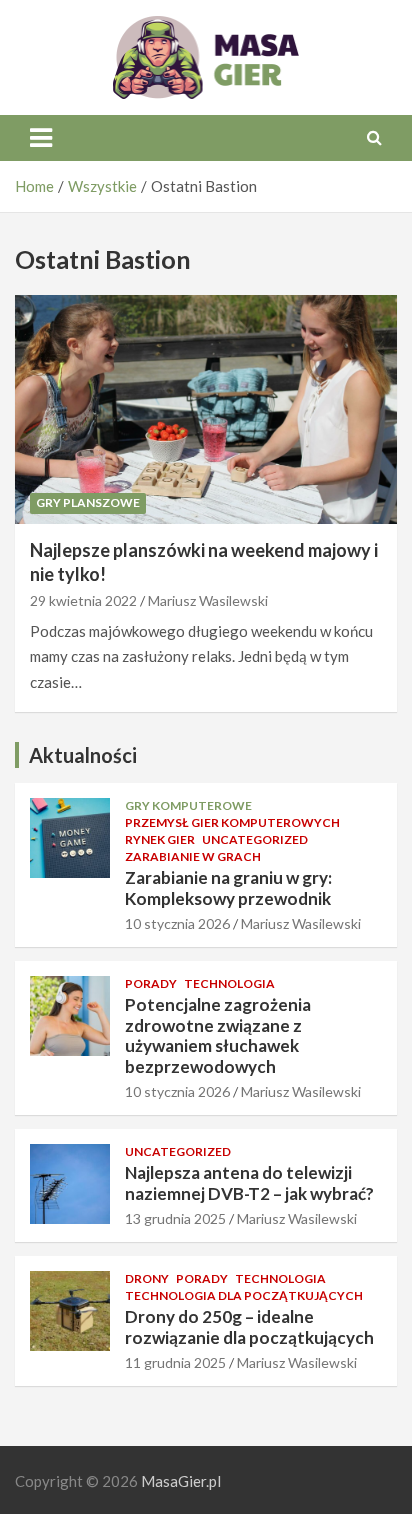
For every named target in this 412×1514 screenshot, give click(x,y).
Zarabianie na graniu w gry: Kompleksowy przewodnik (228, 887)
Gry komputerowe (188, 805)
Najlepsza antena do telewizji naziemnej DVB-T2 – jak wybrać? (249, 1182)
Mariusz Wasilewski (208, 600)
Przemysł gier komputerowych (232, 822)
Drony (147, 1278)
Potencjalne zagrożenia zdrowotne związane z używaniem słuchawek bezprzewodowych (218, 1035)
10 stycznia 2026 (177, 923)
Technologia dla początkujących (244, 1295)
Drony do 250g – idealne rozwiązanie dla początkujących (249, 1326)
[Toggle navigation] (41, 138)
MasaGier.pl (181, 1481)
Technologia (229, 983)
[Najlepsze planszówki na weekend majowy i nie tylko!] (206, 409)
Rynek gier (160, 839)
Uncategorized (255, 839)
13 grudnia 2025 (175, 1218)
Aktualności (83, 755)
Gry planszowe (88, 502)
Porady (151, 983)
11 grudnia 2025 (175, 1362)
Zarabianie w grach (193, 856)
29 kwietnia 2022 (83, 600)
